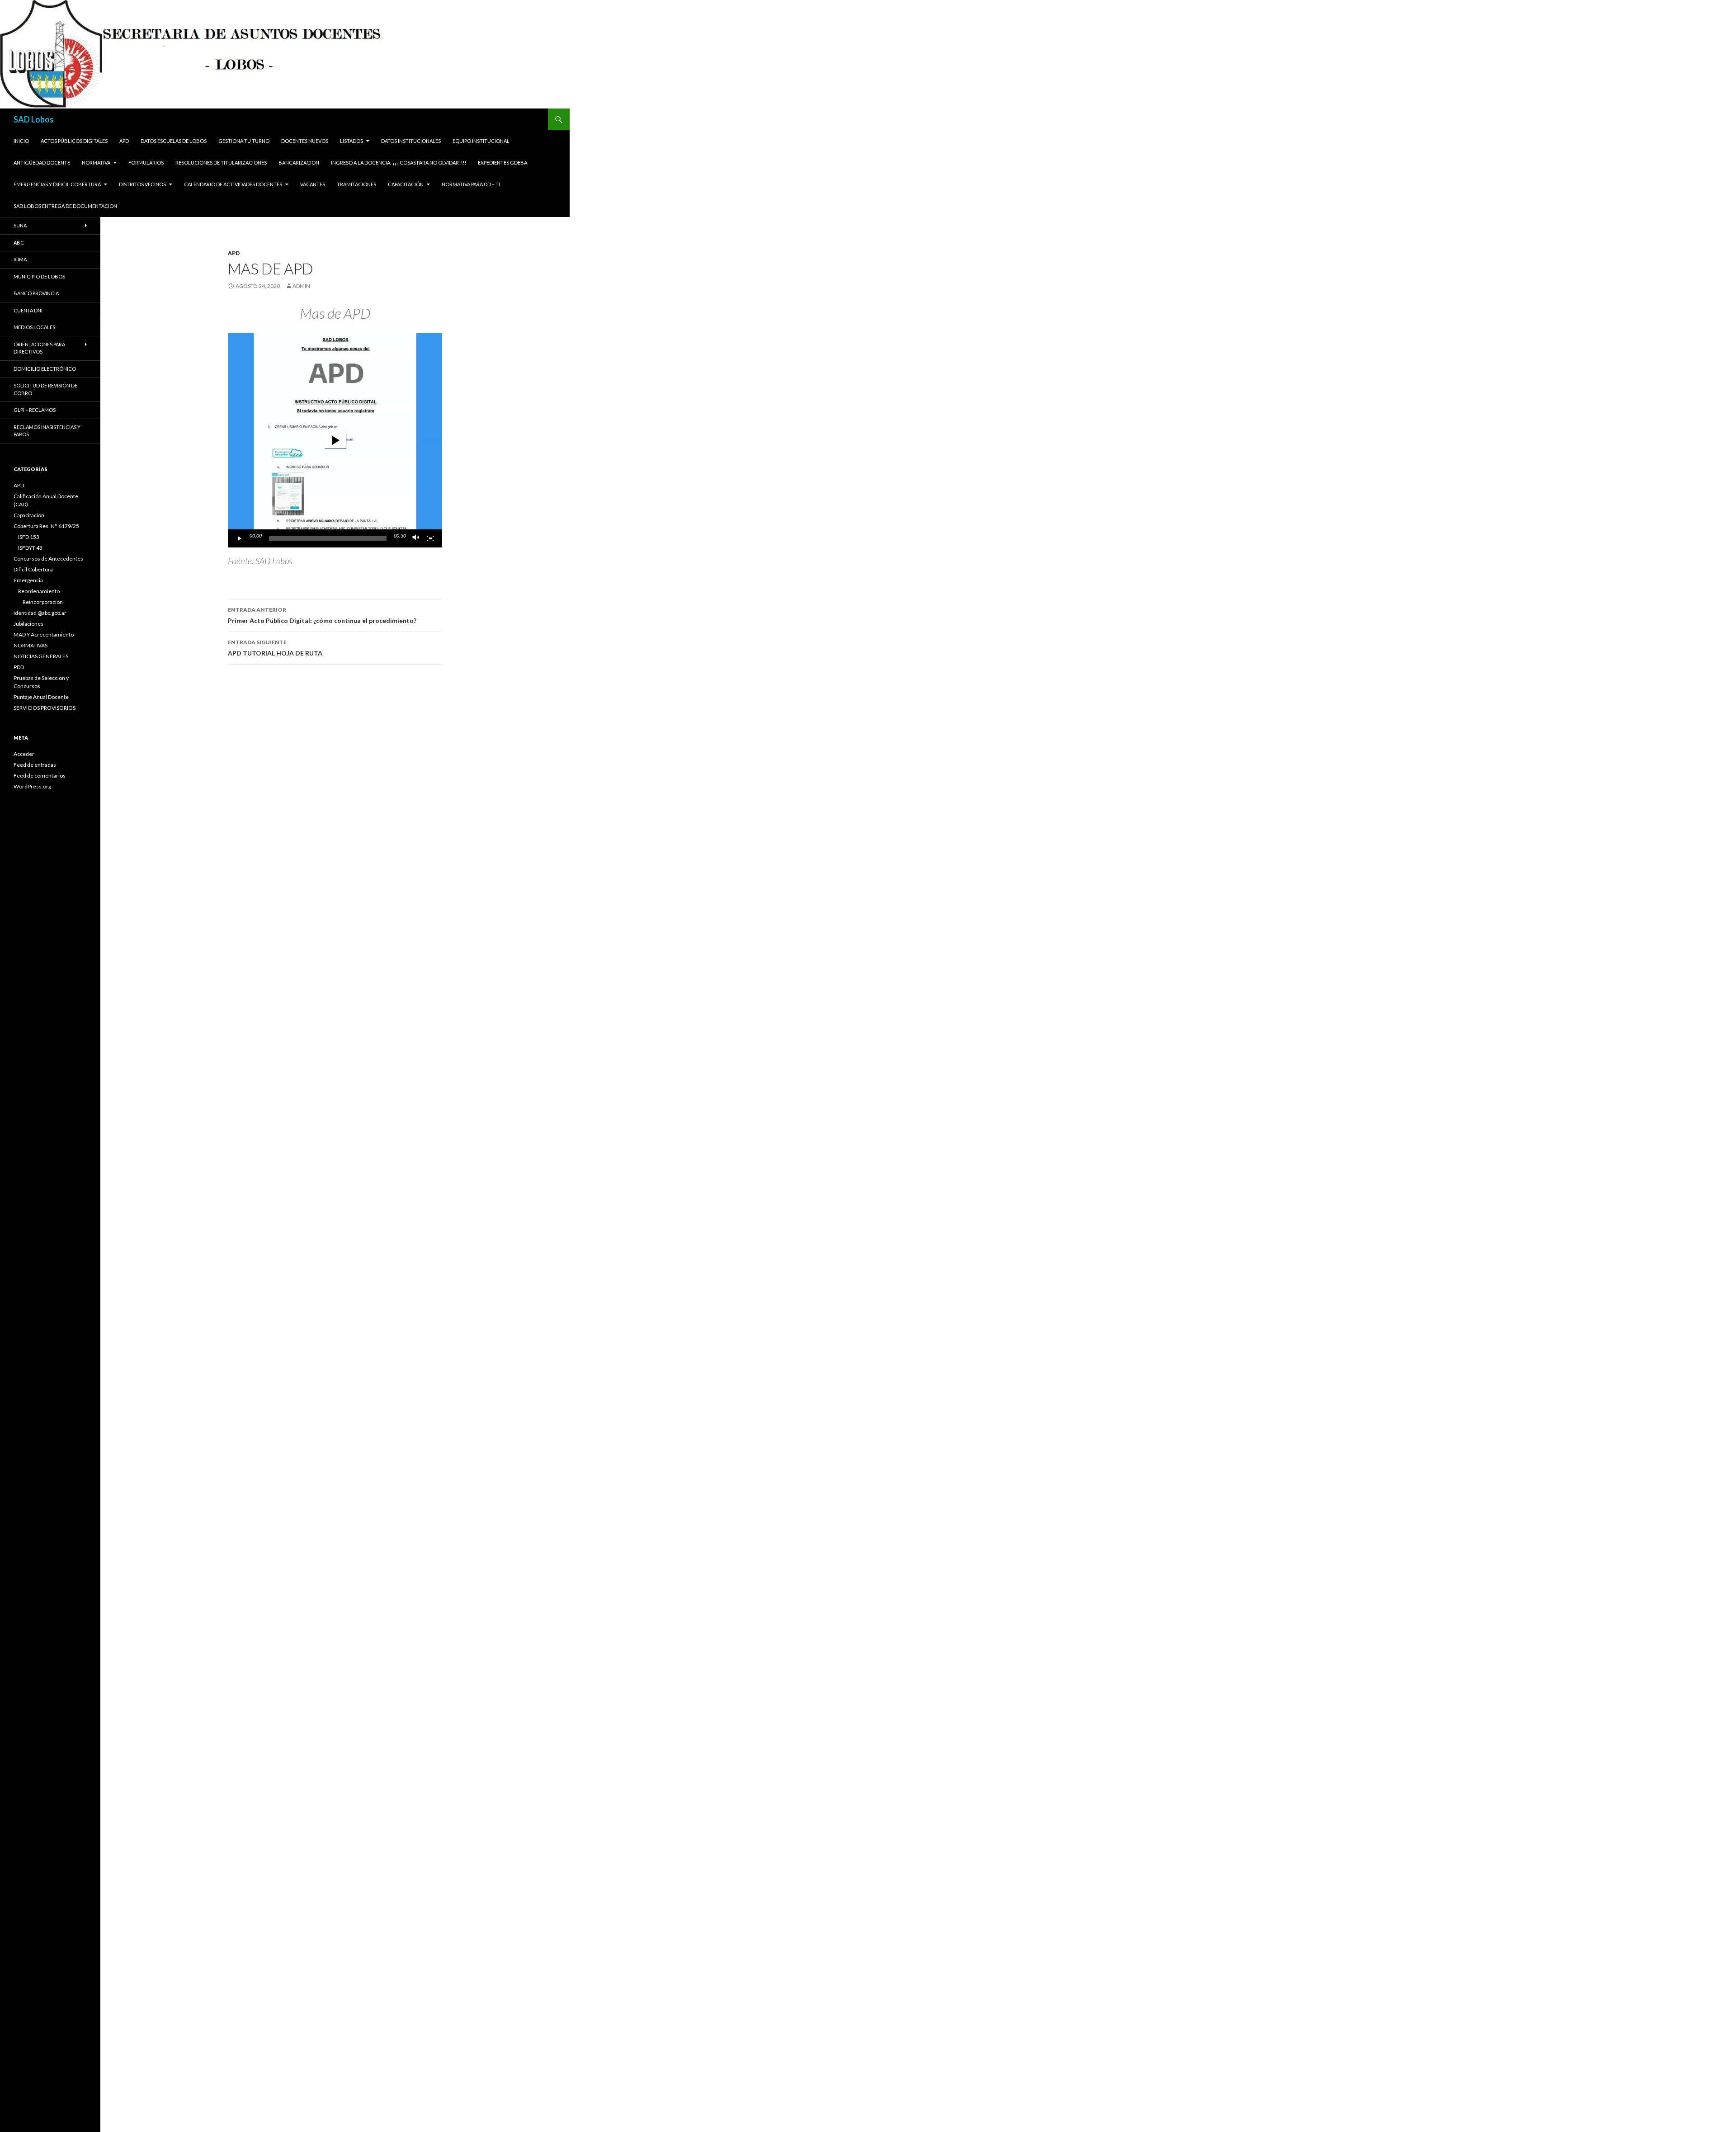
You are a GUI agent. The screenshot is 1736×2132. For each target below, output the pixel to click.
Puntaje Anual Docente (41, 697)
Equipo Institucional (481, 141)
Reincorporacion (43, 602)
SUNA (20, 225)
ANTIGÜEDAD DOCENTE (42, 163)
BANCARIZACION (299, 163)
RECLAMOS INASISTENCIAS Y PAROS (47, 431)
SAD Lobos (34, 119)
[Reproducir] (240, 538)
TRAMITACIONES (356, 184)
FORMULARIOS (146, 163)
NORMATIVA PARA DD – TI (471, 184)
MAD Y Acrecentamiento (44, 634)
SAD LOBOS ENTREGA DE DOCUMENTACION (65, 206)
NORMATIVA (96, 163)
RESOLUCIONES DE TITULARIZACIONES (221, 163)
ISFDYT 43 (30, 548)
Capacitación (406, 184)
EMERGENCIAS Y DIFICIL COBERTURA (57, 184)
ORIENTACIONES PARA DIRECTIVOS (39, 348)
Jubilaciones (28, 624)
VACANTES (313, 184)
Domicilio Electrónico (45, 369)
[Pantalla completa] (430, 538)
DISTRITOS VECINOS (142, 184)
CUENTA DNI (28, 310)
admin (301, 286)
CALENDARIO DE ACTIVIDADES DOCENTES (233, 184)
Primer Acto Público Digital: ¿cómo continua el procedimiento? (322, 615)
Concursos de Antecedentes (48, 559)
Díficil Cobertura (33, 569)
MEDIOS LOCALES (34, 327)
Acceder (24, 754)
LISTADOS (351, 141)
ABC (19, 243)
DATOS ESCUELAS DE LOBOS (174, 141)
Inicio (21, 141)
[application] (335, 440)
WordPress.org (32, 786)
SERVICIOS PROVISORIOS (45, 708)
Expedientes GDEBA (502, 163)
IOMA (20, 259)
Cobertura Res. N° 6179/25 (46, 526)
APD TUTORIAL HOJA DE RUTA (275, 648)
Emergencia (28, 580)
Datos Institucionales (411, 141)
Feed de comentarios (40, 776)
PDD (19, 667)
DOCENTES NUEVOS (305, 141)
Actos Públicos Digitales (74, 141)
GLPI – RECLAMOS (35, 410)
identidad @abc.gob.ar (40, 613)
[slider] (328, 538)
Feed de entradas (35, 765)
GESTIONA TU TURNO (244, 141)
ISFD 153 (29, 537)
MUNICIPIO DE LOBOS (39, 276)
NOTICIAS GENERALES (41, 656)
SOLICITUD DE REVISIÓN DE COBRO (45, 389)
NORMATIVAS (31, 645)
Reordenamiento (39, 591)
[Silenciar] (416, 538)
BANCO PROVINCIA (36, 293)
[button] (335, 440)
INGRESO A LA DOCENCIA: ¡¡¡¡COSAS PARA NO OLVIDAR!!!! (399, 163)
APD (124, 141)
